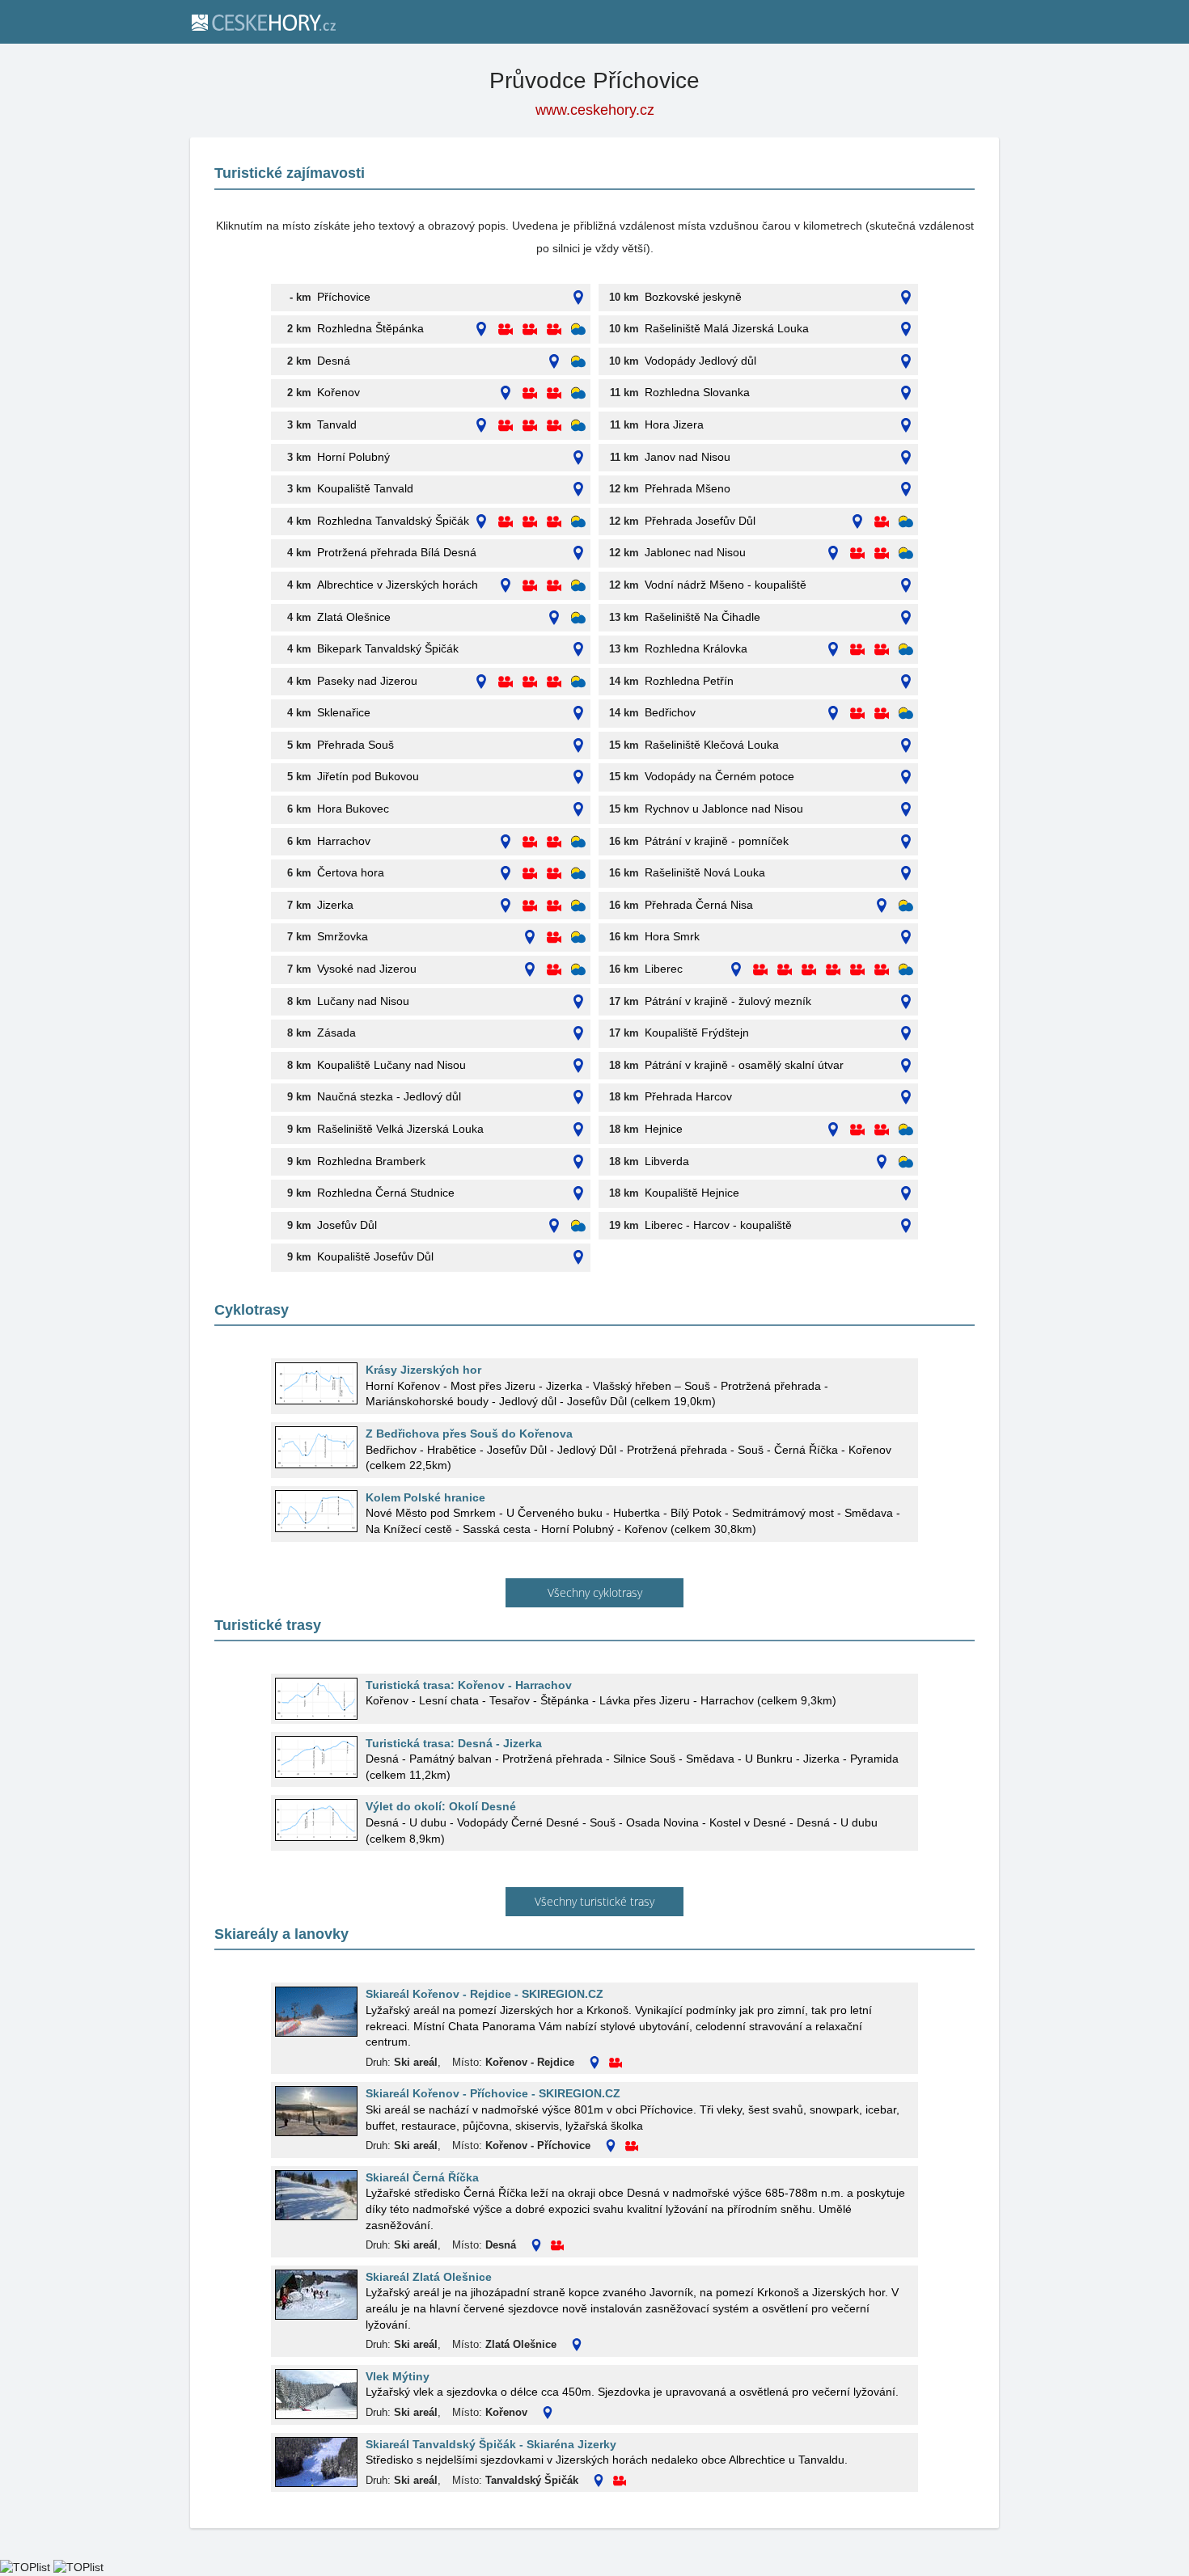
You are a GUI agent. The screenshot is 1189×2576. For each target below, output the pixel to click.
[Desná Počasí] (578, 362)
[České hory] (263, 22)
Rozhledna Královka (696, 648)
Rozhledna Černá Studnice (386, 1193)
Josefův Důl (347, 1225)
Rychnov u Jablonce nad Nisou (724, 809)
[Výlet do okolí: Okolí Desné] (316, 1820)
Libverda (667, 1161)
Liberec (664, 969)
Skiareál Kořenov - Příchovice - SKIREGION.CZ (493, 2093)
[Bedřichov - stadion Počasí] (906, 714)
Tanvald (337, 424)
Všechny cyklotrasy (595, 1592)
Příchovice (344, 297)
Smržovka (343, 936)
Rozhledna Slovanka (697, 392)
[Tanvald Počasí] (578, 426)
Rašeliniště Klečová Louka (712, 745)
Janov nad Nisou (688, 457)
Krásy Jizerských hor (423, 1370)
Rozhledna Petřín (689, 681)
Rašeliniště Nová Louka (705, 872)
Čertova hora (351, 872)
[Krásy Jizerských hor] (316, 1383)
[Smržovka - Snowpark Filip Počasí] (578, 937)
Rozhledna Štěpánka (370, 328)
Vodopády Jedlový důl (700, 361)
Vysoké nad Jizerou (367, 969)
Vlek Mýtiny (398, 2376)
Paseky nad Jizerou (367, 681)
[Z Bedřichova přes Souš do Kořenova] (316, 1447)
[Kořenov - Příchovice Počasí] (578, 393)
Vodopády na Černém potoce (719, 776)
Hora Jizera (674, 424)
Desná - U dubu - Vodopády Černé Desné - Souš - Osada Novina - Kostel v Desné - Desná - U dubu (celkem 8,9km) (622, 1831)
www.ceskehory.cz (595, 110)
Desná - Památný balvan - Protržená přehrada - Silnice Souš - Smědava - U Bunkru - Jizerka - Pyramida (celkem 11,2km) (632, 1767)
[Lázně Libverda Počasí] (906, 1162)
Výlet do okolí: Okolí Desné (441, 1806)
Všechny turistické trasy (594, 1901)
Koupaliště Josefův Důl (375, 1256)
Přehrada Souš (355, 745)
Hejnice (664, 1129)
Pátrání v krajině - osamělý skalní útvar (744, 1065)
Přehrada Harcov (688, 1096)
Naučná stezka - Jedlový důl (389, 1096)
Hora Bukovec (353, 809)
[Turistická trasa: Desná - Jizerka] (316, 1757)
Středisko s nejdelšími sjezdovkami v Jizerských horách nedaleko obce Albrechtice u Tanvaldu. (607, 2460)
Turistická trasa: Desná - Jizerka (454, 1743)
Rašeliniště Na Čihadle (702, 617)
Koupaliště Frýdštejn (697, 1033)
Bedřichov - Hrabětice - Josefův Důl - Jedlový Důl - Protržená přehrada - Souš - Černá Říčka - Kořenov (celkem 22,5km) (628, 1458)
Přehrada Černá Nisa (699, 905)
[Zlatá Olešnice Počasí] (578, 618)
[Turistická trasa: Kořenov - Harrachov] (316, 1699)
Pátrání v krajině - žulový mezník (728, 1001)
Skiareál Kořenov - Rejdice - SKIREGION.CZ (484, 1994)
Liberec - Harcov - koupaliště (718, 1225)
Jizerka (335, 905)
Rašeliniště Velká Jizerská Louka (400, 1129)
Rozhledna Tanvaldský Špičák (393, 521)
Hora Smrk (672, 936)
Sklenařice (344, 712)
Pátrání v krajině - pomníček (717, 841)
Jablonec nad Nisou (695, 552)
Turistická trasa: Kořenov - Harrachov (469, 1685)
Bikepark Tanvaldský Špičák (388, 648)
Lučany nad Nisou (363, 1001)
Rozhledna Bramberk (371, 1161)
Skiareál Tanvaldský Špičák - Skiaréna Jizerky (491, 2444)
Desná (334, 361)
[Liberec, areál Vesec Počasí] (906, 970)
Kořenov (339, 392)
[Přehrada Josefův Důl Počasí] (906, 522)
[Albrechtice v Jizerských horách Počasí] (578, 586)
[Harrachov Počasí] (578, 842)
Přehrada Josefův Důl (700, 521)
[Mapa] (578, 298)
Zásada (336, 1033)
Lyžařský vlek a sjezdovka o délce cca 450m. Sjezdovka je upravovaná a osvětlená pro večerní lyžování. (632, 2392)
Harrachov (344, 841)
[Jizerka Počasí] (578, 906)
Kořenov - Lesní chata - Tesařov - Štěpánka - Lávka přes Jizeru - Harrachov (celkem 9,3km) (601, 1700)
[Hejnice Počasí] (906, 1130)
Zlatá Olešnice (354, 617)
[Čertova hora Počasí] (578, 874)
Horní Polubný (353, 457)
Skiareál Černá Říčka (422, 2177)
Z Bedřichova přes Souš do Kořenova (469, 1434)
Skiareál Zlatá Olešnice (429, 2277)
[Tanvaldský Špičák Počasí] (578, 522)
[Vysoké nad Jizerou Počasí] (578, 970)
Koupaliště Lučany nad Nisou (391, 1065)
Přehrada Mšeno (688, 488)
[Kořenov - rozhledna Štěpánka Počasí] (578, 329)
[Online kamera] (506, 329)
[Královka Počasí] (906, 650)
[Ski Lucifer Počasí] (578, 1226)
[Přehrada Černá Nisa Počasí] (906, 906)
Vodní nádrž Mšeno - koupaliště (726, 585)
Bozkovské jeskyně (693, 297)
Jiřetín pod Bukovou (368, 776)
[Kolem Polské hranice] (316, 1511)
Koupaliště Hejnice (692, 1193)
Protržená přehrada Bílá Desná (397, 552)
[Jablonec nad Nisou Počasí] (906, 553)
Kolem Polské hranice (425, 1497)
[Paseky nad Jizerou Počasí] (578, 682)
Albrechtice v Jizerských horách (398, 585)
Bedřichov (670, 712)
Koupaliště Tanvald (365, 488)
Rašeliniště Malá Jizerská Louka (727, 328)
